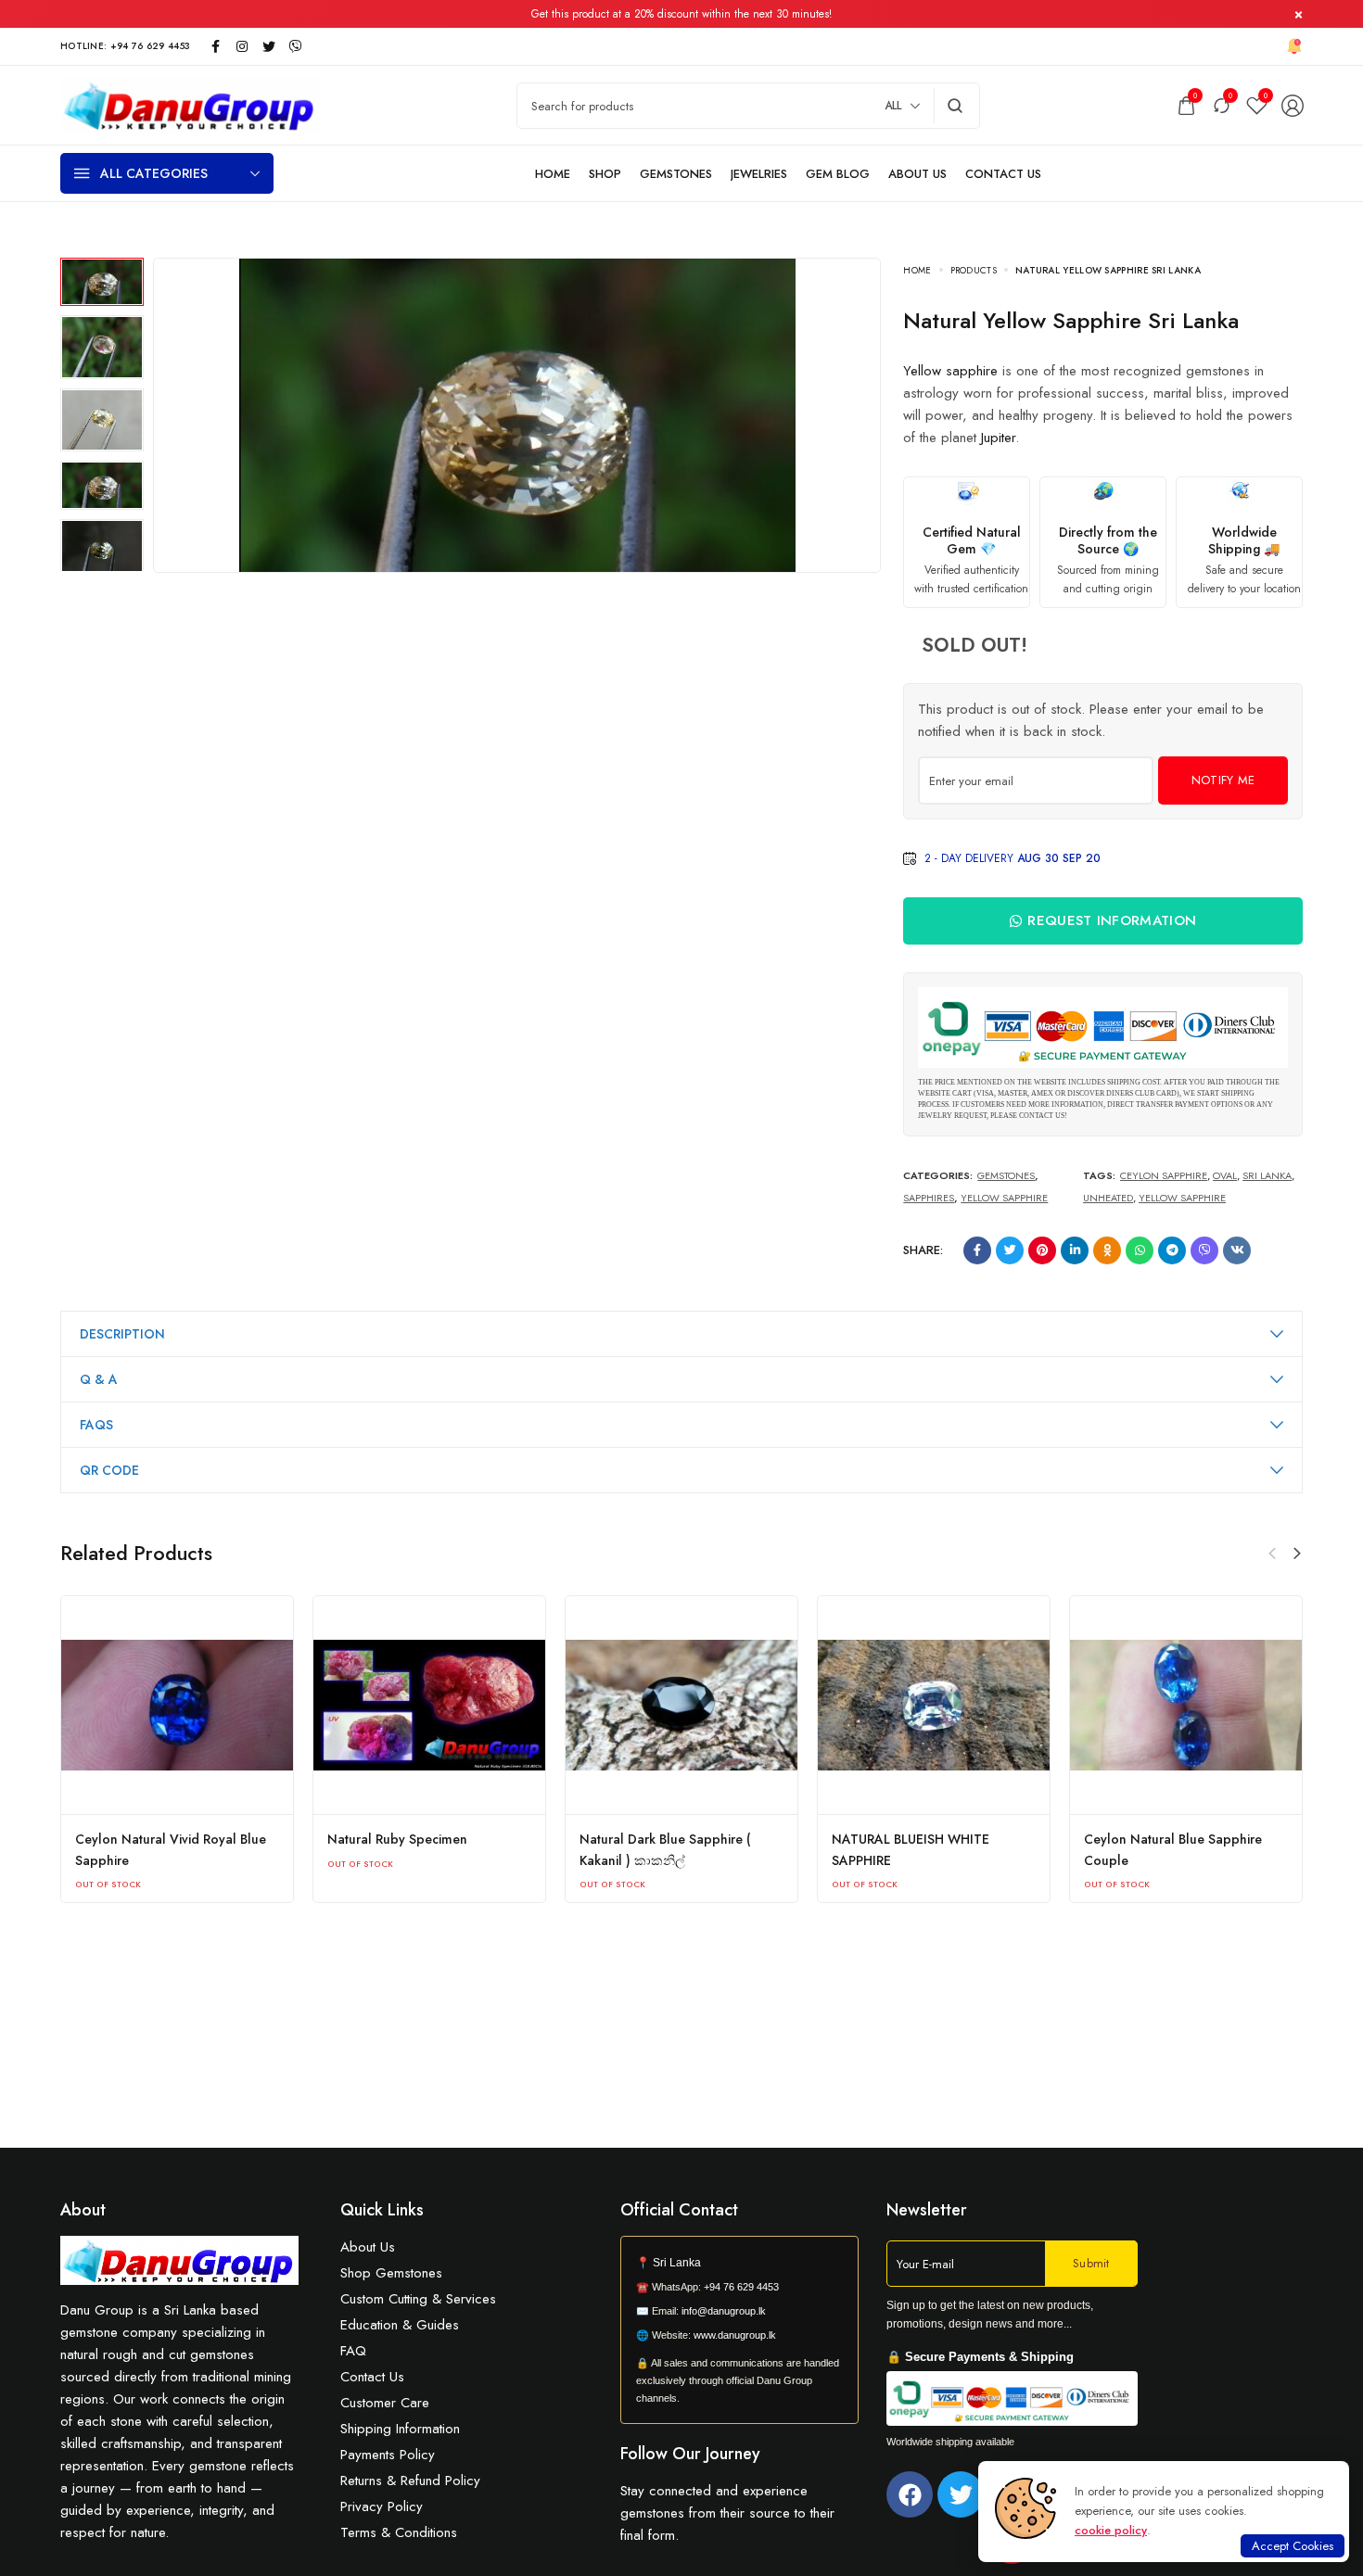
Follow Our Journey (690, 2454)
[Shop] (605, 174)
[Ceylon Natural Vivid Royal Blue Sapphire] (177, 1705)
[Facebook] (910, 2494)
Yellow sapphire (950, 371)
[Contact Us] (1003, 174)
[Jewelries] (759, 174)
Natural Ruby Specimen (397, 1839)
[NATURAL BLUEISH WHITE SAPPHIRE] (934, 1705)
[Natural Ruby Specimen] (429, 1705)
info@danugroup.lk (724, 2311)
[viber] (296, 46)
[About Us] (917, 174)
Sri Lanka (1267, 1175)
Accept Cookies (1293, 2546)
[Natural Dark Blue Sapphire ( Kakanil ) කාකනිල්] (681, 1705)
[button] (1297, 1554)
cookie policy (1111, 2530)
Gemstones (1006, 1175)
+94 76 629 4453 (741, 2287)
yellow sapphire (1182, 1198)
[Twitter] (961, 2494)
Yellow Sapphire (1004, 1198)
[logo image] (190, 104)
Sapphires (929, 1198)
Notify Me (1223, 780)
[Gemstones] (676, 174)
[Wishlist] (1257, 105)
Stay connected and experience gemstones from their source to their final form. (727, 2513)
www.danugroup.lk (733, 2335)
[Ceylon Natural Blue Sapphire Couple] (1186, 1705)
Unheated (1108, 1198)
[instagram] (242, 46)
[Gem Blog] (838, 174)
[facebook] (215, 46)
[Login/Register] (1293, 106)
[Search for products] (955, 106)
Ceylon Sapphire (1164, 1175)
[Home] (553, 174)
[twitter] (269, 46)
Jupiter (998, 438)
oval (1225, 1175)
